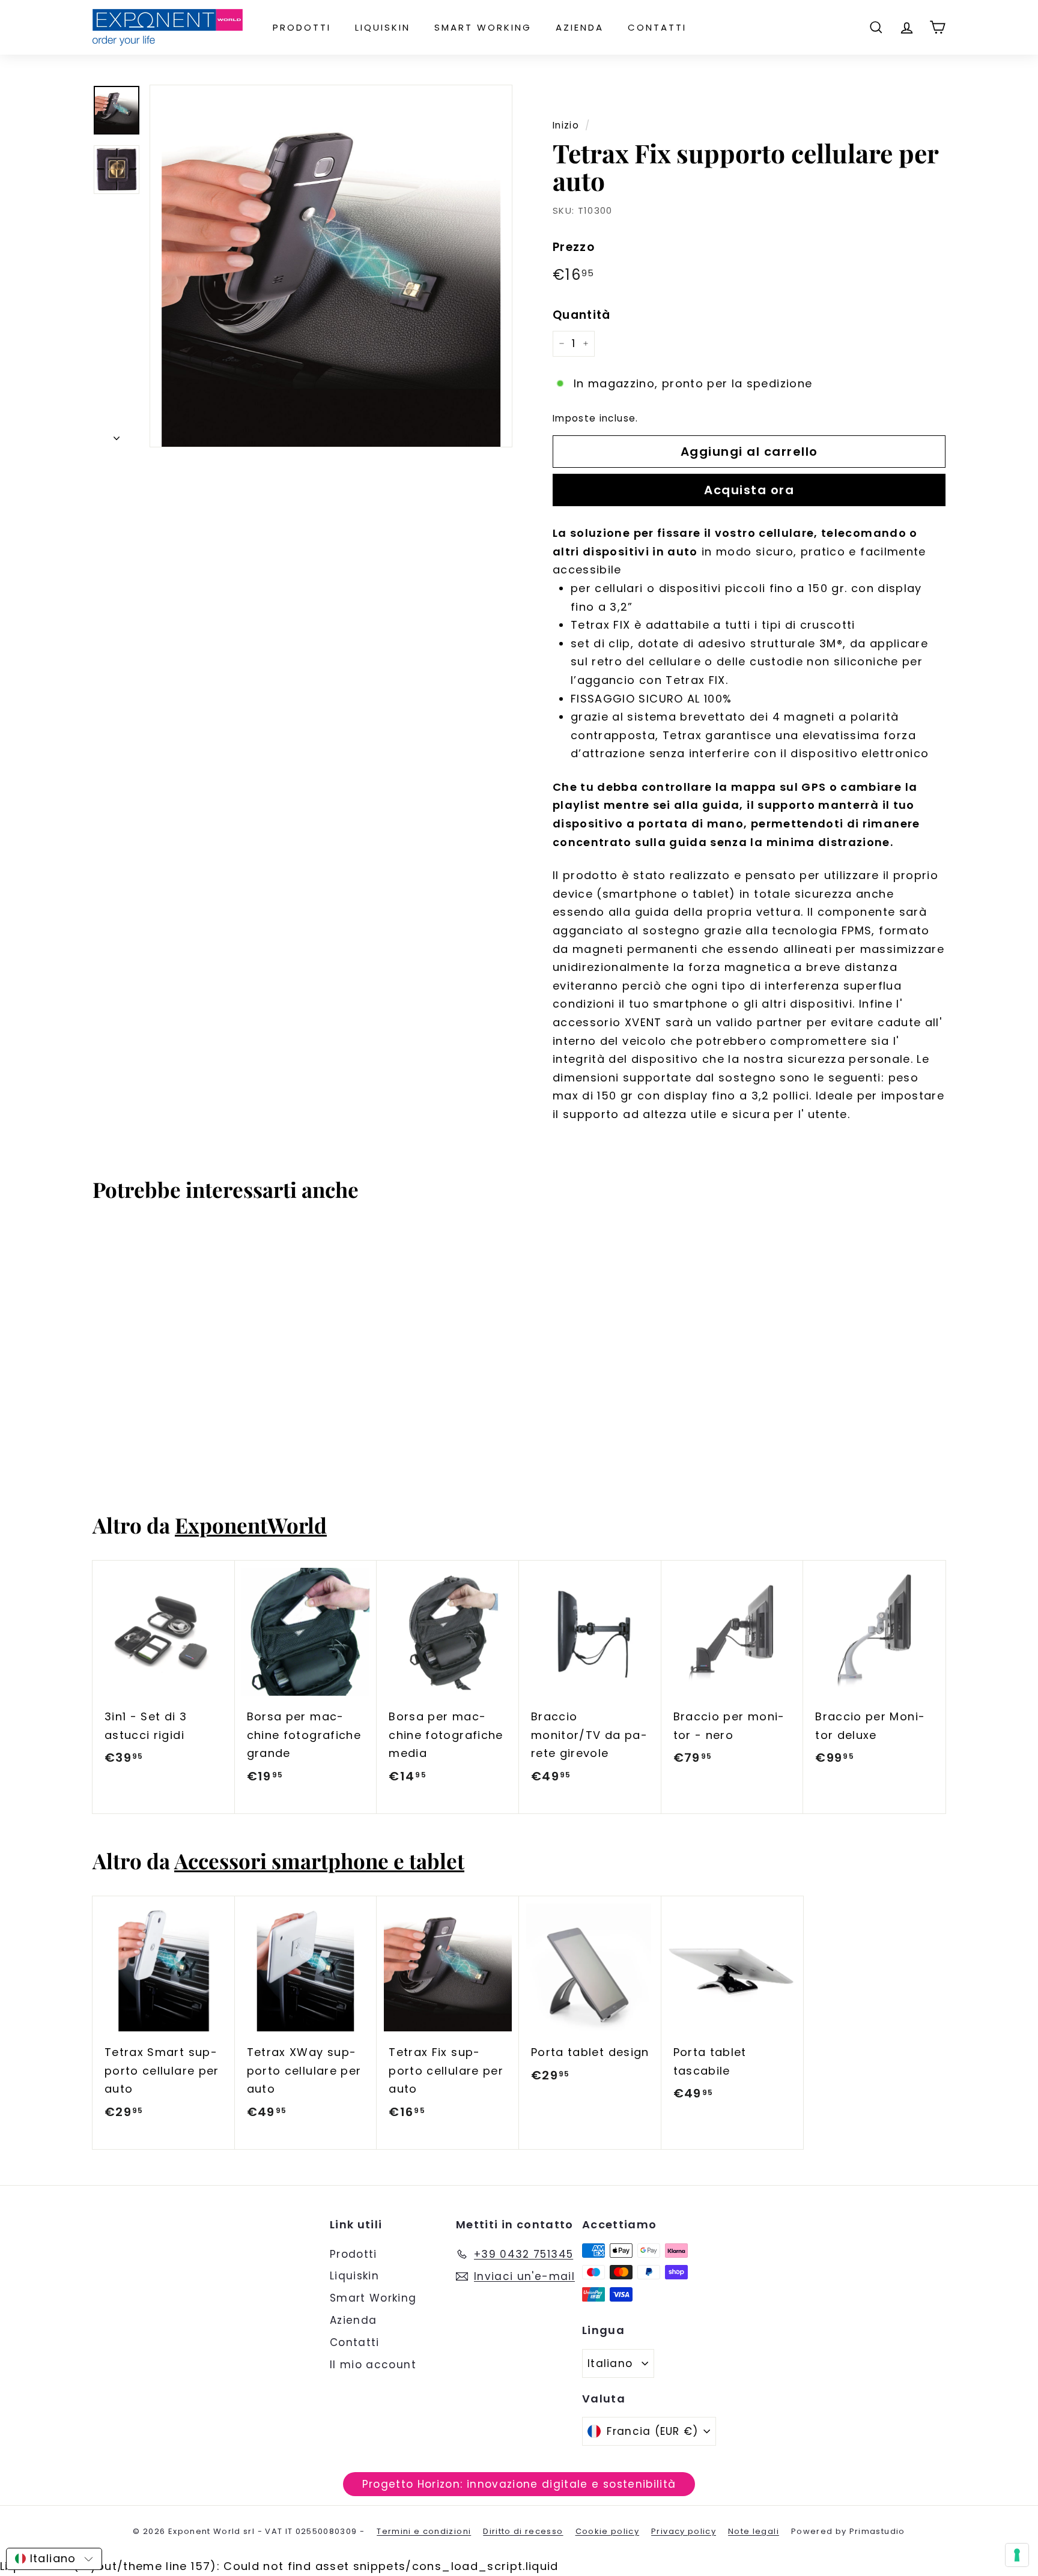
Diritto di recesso (523, 2531)
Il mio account (373, 2365)
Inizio (566, 125)
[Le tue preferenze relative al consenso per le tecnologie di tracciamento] (1017, 2555)
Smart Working (483, 27)
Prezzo (574, 247)
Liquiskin (383, 27)
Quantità (582, 315)
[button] (54, 2559)
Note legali (754, 2531)
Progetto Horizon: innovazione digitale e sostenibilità (519, 2484)
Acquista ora (749, 490)
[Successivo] (117, 435)
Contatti (657, 27)
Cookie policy (608, 2531)
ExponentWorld (251, 1525)
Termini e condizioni (424, 2531)
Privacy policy (684, 2531)
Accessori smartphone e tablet (319, 1861)
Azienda (580, 27)
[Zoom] (331, 266)
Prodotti (302, 27)
